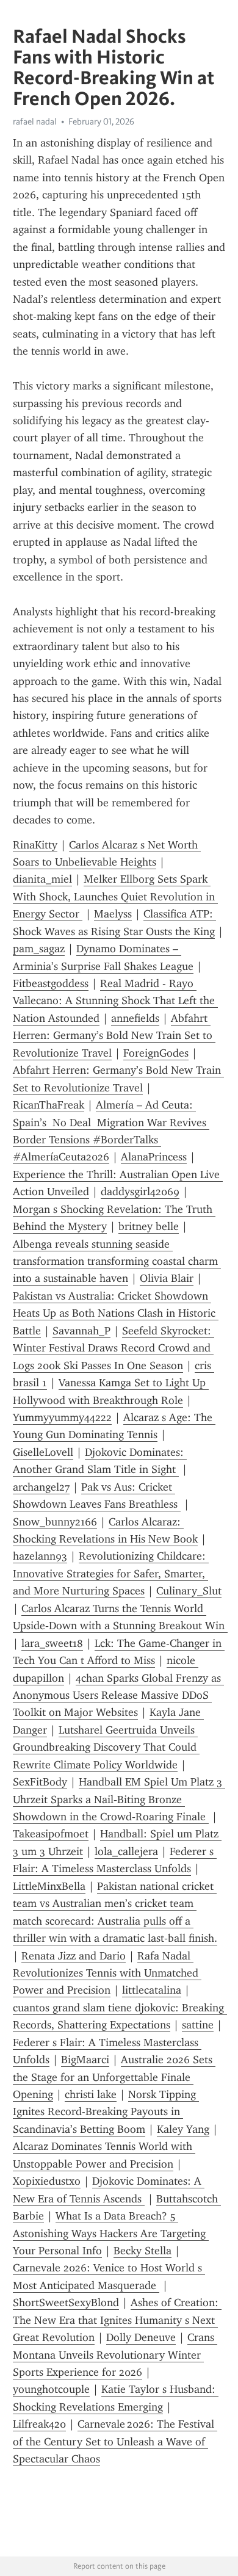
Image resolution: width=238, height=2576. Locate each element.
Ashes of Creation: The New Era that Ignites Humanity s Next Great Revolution (117, 2320)
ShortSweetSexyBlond (66, 2303)
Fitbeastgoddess (51, 983)
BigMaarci (85, 2060)
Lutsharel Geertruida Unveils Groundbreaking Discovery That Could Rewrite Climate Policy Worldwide (106, 1747)
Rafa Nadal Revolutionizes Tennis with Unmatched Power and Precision (107, 1973)
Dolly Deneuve (141, 2337)
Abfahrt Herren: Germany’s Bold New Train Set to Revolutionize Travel (114, 1036)
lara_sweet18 (52, 1643)
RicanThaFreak (49, 1105)
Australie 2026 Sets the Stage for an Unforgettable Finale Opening (114, 2077)
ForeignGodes (156, 1053)
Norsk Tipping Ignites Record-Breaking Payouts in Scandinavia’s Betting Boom (106, 2112)
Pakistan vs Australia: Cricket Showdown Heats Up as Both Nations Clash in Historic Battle (116, 1313)
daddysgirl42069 (140, 1192)
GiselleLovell (43, 1452)
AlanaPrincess (154, 1157)
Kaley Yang (183, 2129)
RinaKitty (35, 845)
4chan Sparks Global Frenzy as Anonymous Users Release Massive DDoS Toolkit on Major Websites (118, 1695)
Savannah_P (81, 1331)
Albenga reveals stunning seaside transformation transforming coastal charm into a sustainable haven (117, 1261)
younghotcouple (51, 2389)
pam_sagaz (39, 949)
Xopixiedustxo (47, 2181)
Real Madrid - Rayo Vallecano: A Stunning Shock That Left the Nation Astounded (115, 1001)
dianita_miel (42, 879)
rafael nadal (35, 121)
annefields (135, 1018)
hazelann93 (40, 1556)
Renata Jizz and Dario (74, 1956)
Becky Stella (142, 2251)
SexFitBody (40, 1782)
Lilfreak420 (39, 2424)
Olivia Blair (167, 1278)
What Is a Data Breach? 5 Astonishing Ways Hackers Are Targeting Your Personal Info (111, 2233)
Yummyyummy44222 (62, 1417)
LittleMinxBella (49, 1886)
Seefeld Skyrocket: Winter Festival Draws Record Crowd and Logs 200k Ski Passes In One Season (114, 1348)
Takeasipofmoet (51, 1834)
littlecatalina (152, 1990)
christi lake (91, 2094)
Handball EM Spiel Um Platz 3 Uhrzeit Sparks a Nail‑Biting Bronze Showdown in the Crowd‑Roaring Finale (119, 1799)
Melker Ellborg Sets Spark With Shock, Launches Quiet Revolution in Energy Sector (115, 896)
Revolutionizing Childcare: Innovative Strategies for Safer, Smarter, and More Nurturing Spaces (111, 1573)
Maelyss (113, 914)
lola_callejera (126, 1851)
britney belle (149, 1226)
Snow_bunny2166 (55, 1522)
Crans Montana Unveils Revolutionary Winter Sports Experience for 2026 (115, 2355)
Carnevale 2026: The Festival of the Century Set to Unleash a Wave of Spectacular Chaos (115, 2441)
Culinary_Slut (189, 1591)
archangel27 (41, 1487)
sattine (198, 2025)
